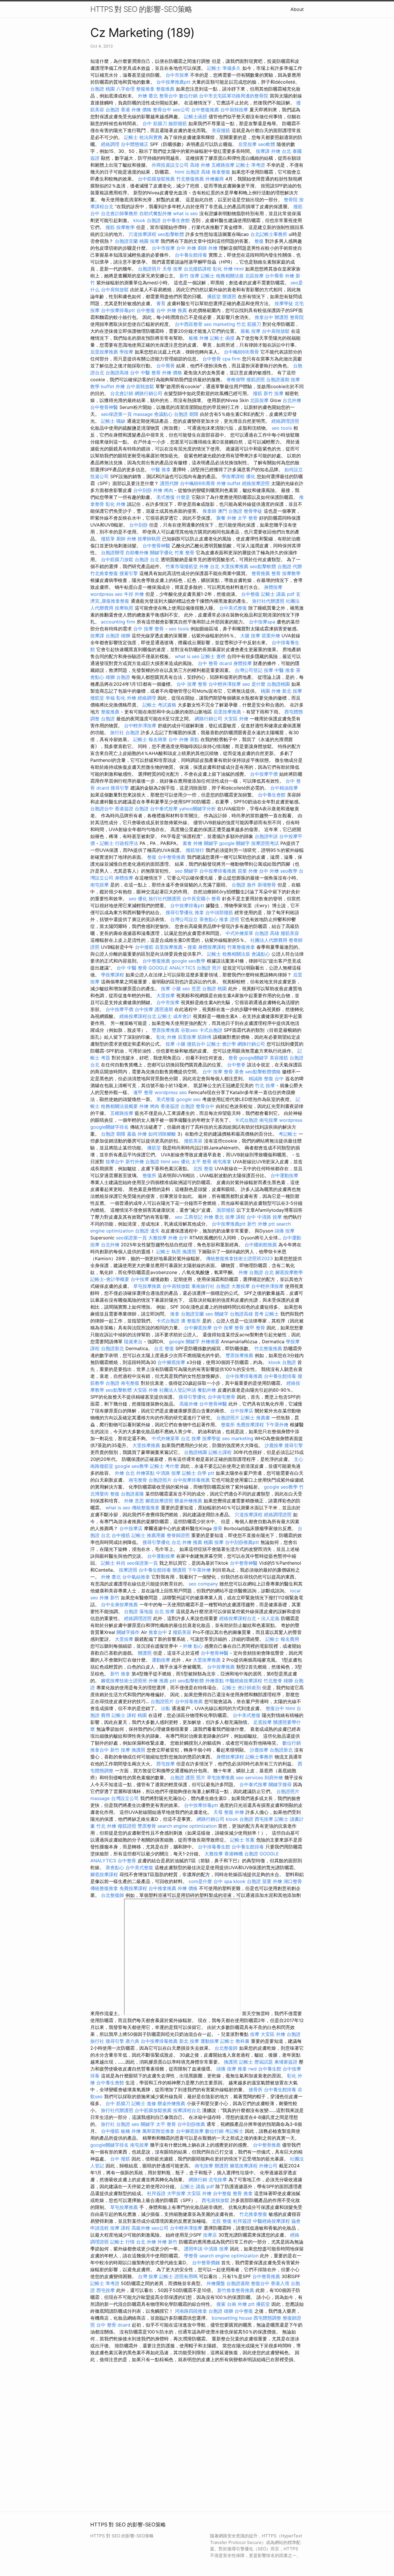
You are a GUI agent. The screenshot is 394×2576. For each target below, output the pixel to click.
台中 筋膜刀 (155, 123)
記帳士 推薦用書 (148, 1535)
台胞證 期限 (186, 414)
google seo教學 (188, 961)
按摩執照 (124, 608)
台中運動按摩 (284, 1175)
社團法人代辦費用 (269, 940)
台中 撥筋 (120, 2159)
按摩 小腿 (171, 989)
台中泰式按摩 (164, 809)
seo (179, 1217)
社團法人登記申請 (178, 1390)
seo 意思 (192, 989)
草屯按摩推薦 (147, 1286)
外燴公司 (268, 2166)
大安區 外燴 (236, 719)
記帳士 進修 (144, 2103)
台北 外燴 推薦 (187, 1542)
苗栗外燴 (271, 636)
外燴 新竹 (109, 1598)
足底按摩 (262, 1722)
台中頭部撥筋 (219, 912)
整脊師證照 (178, 1535)
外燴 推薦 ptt (162, 1681)
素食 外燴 (193, 843)
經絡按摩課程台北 (138, 1016)
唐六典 (132, 2041)
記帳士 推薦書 (255, 1418)
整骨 (276, 573)
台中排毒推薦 (189, 1701)
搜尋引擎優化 (179, 912)
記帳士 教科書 (235, 2041)
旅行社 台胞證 (125, 732)
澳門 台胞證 (230, 511)
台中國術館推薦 (261, 1245)
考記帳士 (288, 1134)
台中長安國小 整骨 (201, 899)
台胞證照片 (149, 269)
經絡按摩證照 (256, 483)
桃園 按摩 (149, 241)
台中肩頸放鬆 (115, 290)
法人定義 (270, 1618)
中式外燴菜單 (239, 933)
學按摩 (126, 352)
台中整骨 (212, 359)
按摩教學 (125, 227)
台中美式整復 (233, 608)
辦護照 (229, 296)
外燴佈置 (210, 1341)
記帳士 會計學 (221, 1044)
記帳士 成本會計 (175, 1016)
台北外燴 (292, 400)
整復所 (149, 1175)
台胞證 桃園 (103, 89)
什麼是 (183, 497)
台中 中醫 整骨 (145, 373)
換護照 (189, 1252)
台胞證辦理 (112, 553)
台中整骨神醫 (104, 407)
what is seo (185, 213)
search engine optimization (187, 1826)
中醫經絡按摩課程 (244, 1681)
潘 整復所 (191, 1321)
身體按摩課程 (212, 947)
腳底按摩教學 (289, 1272)
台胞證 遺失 (147, 1231)
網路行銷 (198, 2179)
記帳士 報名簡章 (150, 739)
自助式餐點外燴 (155, 213)
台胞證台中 (102, 809)
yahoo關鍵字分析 (197, 809)
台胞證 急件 (244, 885)
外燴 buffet (229, 483)
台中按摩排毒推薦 (218, 871)
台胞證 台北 (147, 559)
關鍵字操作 (128, 1632)
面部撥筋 (226, 1210)
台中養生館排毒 (191, 255)
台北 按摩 (191, 1438)
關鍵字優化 (162, 553)
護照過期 (164, 1009)
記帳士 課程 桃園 (129, 1715)
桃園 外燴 (271, 691)
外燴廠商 (215, 179)
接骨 (218, 1528)
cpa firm (231, 359)
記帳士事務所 (259, 1757)
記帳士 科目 (113, 1563)
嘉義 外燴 (137, 1134)
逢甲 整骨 (143, 1092)
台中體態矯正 (135, 144)
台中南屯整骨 (222, 1397)
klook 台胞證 (147, 220)
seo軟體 (267, 144)
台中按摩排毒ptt (118, 310)
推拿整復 (221, 172)
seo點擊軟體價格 (263, 1072)
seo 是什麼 (254, 684)
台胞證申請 (266, 836)
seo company (203, 1584)
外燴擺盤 (216, 2283)
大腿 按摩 (250, 636)
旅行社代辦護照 (268, 601)
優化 (251, 476)
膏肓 (161, 303)
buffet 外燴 (113, 386)
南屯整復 (130, 1383)
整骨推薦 (261, 573)
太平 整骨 (248, 518)
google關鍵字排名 (109, 1127)
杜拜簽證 (156, 2193)
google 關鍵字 (234, 843)
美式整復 (166, 497)
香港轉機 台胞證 (241, 1854)
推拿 (199, 912)
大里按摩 (166, 995)
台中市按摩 (177, 75)
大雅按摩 (157, 1238)
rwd (253, 2069)
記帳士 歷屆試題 (256, 2062)
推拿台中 (264, 317)
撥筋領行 (195, 850)
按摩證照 (128, 1570)
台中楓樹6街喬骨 (241, 352)
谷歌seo (189, 1030)
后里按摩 (247, 144)
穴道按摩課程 (142, 234)
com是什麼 (200, 1881)
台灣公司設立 (184, 919)
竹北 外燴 (106, 1826)
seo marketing (219, 324)
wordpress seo (106, 594)
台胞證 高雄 (198, 172)
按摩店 (210, 2235)
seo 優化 (138, 899)
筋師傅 (204, 1037)
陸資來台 (133, 1341)
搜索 (192, 947)
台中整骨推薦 (172, 857)
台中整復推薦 (205, 110)
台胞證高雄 (117, 373)
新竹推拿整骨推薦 (236, 2290)
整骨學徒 (253, 511)
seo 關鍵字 (186, 871)
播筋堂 (214, 296)
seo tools (282, 428)
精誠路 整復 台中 (266, 1078)
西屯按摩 (166, 1764)
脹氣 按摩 (251, 331)
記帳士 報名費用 (282, 1639)
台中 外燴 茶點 (184, 739)
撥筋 (110, 227)
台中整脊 (236, 1065)
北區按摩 (254, 276)
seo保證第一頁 (116, 414)
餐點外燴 (207, 1390)
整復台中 (275, 1708)
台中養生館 (270, 2069)
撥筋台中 (196, 1044)
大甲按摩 (176, 2193)
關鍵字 (211, 843)
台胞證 (108, 719)
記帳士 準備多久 (224, 68)
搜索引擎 (129, 573)
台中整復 (146, 310)
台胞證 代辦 (290, 566)
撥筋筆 (108, 539)
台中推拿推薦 (162, 1888)
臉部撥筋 (178, 123)
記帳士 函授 (222, 338)
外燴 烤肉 (163, 490)
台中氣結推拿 (136, 1577)
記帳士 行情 (122, 2242)
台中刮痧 (142, 490)
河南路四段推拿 (191, 2311)
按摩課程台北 (187, 2110)
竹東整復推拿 (241, 947)
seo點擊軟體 (171, 234)
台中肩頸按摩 (234, 110)
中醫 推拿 (161, 469)
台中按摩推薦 (221, 1667)
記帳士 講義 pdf (278, 594)
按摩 (269, 670)
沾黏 (166, 1708)
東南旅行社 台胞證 (211, 1286)
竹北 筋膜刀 (249, 324)
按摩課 (263, 151)
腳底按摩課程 (104, 1874)
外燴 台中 (178, 1238)
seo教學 (289, 871)
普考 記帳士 (267, 1314)
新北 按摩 (292, 691)
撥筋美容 (290, 933)
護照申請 (193, 2249)
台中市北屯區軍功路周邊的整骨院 (234, 96)
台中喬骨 (274, 276)
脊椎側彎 (236, 379)
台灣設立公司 (125, 1798)
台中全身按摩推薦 (119, 1604)
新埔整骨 (267, 885)
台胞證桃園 (278, 684)
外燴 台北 (281, 151)
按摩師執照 (149, 539)
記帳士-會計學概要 (110, 1279)
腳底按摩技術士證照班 (124, 1681)
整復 (259, 241)
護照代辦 (169, 483)
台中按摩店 (242, 1411)
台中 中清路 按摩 (264, 1217)
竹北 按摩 (265, 1085)
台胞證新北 (112, 1348)
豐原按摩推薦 (166, 1030)
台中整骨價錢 (206, 2263)
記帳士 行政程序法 (119, 843)
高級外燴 (189, 1404)
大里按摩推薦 (234, 566)
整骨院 (291, 200)
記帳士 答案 (242, 1840)
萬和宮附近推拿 (158, 2131)
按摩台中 (115, 1162)
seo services (249, 1778)
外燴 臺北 (148, 96)
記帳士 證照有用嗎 (178, 2276)
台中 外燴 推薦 (172, 310)
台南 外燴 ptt (241, 2304)
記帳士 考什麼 (165, 1466)
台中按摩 (144, 1009)
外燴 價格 (141, 110)
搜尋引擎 (120, 788)
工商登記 (193, 1217)
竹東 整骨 (184, 553)
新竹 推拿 (120, 1674)
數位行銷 (188, 96)
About (297, 9)
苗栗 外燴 (248, 871)
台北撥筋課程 (198, 269)
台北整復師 (112, 1895)
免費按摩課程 (250, 1425)
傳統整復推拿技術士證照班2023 (239, 1258)
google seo (188, 1099)
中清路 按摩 (168, 1473)
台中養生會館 (176, 220)
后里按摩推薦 (104, 352)
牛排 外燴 (134, 594)
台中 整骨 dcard (215, 663)
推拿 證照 (229, 919)
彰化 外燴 (223, 269)
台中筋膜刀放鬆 (117, 559)
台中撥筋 (144, 947)
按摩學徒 (284, 303)
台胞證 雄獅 (118, 636)
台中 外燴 (186, 248)
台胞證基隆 (132, 1494)
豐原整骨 (147, 1826)
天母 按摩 (172, 269)
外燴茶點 (145, 1473)
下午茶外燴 (277, 1425)
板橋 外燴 (199, 338)
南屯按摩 (100, 885)
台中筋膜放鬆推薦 (156, 179)
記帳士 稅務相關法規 (222, 276)
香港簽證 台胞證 (132, 809)
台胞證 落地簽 (139, 1611)
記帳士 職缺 (113, 421)
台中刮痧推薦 (191, 2124)
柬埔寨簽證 (286, 2062)
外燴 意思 (134, 1501)
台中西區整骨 (189, 324)
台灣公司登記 (249, 670)
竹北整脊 (273, 1681)
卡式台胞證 (211, 1030)
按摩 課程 (235, 1217)
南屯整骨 (138, 1480)
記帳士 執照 (169, 1252)
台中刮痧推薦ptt (242, 1542)
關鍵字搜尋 (280, 1784)
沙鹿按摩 (274, 1445)
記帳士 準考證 (251, 165)
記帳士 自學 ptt (198, 1473)
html (180, 172)
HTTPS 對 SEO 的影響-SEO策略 (141, 9)
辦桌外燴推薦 (188, 1501)
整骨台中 (168, 96)
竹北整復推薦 (190, 179)
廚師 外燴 (208, 248)
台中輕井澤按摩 (225, 684)
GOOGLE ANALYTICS (172, 968)
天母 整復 (223, 1812)
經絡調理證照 (285, 421)
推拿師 (209, 511)
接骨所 (256, 2090)
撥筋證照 (256, 379)
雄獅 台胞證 (118, 677)
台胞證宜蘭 (126, 241)
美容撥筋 (221, 130)
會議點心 (163, 414)
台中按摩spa (262, 622)
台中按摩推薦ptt (173, 82)
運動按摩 (161, 1660)
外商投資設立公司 (170, 165)
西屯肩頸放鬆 (215, 2200)
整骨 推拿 (243, 2193)
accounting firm (118, 622)
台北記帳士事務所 (269, 234)
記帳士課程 (220, 1452)
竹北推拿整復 (104, 573)
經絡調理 (110, 144)
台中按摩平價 (264, 774)
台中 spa (223, 1881)
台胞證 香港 (118, 110)
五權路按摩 (223, 165)
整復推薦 (165, 89)
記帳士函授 (196, 117)
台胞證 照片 (209, 968)
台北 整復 (164, 1348)
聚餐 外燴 (226, 518)
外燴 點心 (193, 1646)
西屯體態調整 (267, 2318)
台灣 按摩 (148, 2276)
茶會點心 (209, 919)
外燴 (243, 1272)
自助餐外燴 (137, 553)
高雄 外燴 (200, 165)
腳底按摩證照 (159, 1501)
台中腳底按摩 (198, 1328)
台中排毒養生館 (214, 1847)
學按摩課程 (233, 476)
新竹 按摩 (189, 276)
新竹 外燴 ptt (261, 1224)
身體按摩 (273, 587)
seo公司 (181, 110)
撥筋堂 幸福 (103, 698)
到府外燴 (274, 1778)
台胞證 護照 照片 (188, 1778)
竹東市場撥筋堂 (182, 566)
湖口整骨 (293, 1881)
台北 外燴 (146, 2242)
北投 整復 (203, 1168)
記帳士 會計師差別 (242, 1688)
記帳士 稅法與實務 (143, 137)
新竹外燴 (135, 1162)
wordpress (291, 1120)
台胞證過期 (278, 379)
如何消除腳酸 (162, 1134)
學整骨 (191, 2256)
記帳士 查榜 (213, 656)
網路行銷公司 (149, 393)
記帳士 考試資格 (159, 705)
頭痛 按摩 (285, 1231)
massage (143, 414)
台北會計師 (122, 393)
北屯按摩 (218, 2179)
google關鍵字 (254, 1058)
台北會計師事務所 (119, 213)
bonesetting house (232, 2318)
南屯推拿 (222, 1162)
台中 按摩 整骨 (149, 629)
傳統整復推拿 (146, 1508)
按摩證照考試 (265, 843)
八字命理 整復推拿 (135, 89)
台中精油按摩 (284, 788)
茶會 (239, 1072)
